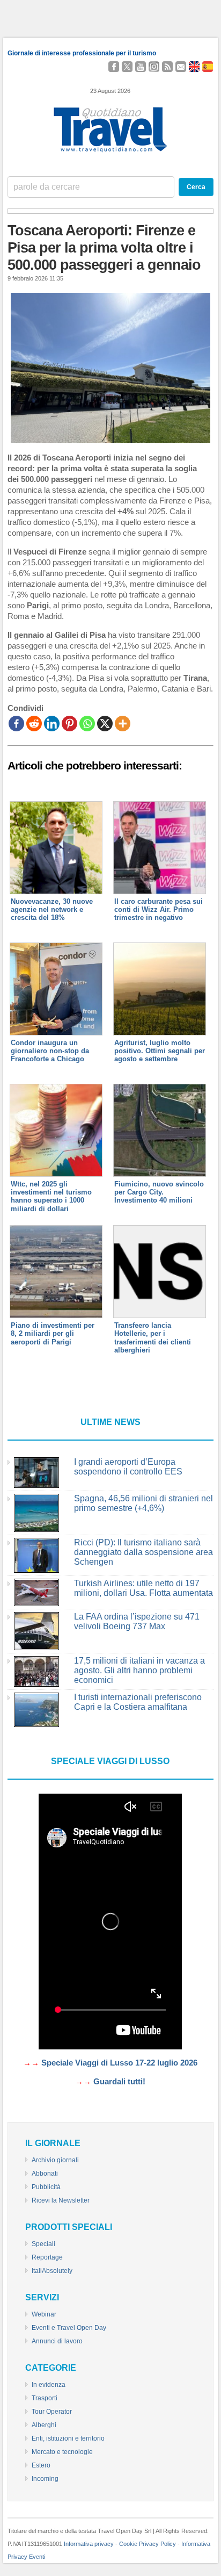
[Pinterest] (69, 724)
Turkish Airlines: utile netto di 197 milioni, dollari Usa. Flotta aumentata (143, 1588)
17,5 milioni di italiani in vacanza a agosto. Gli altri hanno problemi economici (139, 1670)
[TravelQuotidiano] (110, 153)
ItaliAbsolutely (52, 2271)
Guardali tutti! (119, 2082)
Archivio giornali (55, 2160)
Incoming (45, 2479)
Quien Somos (208, 67)
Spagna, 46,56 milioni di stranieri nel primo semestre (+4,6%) (143, 1503)
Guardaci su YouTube (141, 67)
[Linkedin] (52, 724)
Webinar (44, 2314)
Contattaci (181, 67)
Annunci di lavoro (57, 2341)
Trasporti (45, 2398)
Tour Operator (52, 2412)
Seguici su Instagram (154, 67)
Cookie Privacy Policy (148, 2544)
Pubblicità (46, 2187)
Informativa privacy (89, 2544)
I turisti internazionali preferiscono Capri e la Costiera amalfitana (138, 1702)
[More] (123, 724)
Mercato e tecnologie (62, 2452)
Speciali (43, 2244)
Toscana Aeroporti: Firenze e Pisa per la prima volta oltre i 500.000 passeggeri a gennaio (104, 248)
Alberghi (44, 2425)
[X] (105, 724)
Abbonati (45, 2174)
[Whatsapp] (87, 724)
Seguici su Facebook (114, 67)
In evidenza (49, 2385)
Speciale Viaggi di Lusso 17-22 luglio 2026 (119, 2063)
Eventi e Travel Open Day (69, 2328)
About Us (196, 67)
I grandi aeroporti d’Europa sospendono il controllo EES (128, 1467)
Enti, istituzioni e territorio (68, 2438)
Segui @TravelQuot (127, 67)
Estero (41, 2465)
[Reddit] (34, 724)
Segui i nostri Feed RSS (167, 67)
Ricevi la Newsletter (61, 2200)
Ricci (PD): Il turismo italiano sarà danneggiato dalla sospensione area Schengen (143, 1552)
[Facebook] (16, 724)
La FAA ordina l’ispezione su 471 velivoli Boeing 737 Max (137, 1621)
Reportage (47, 2257)
